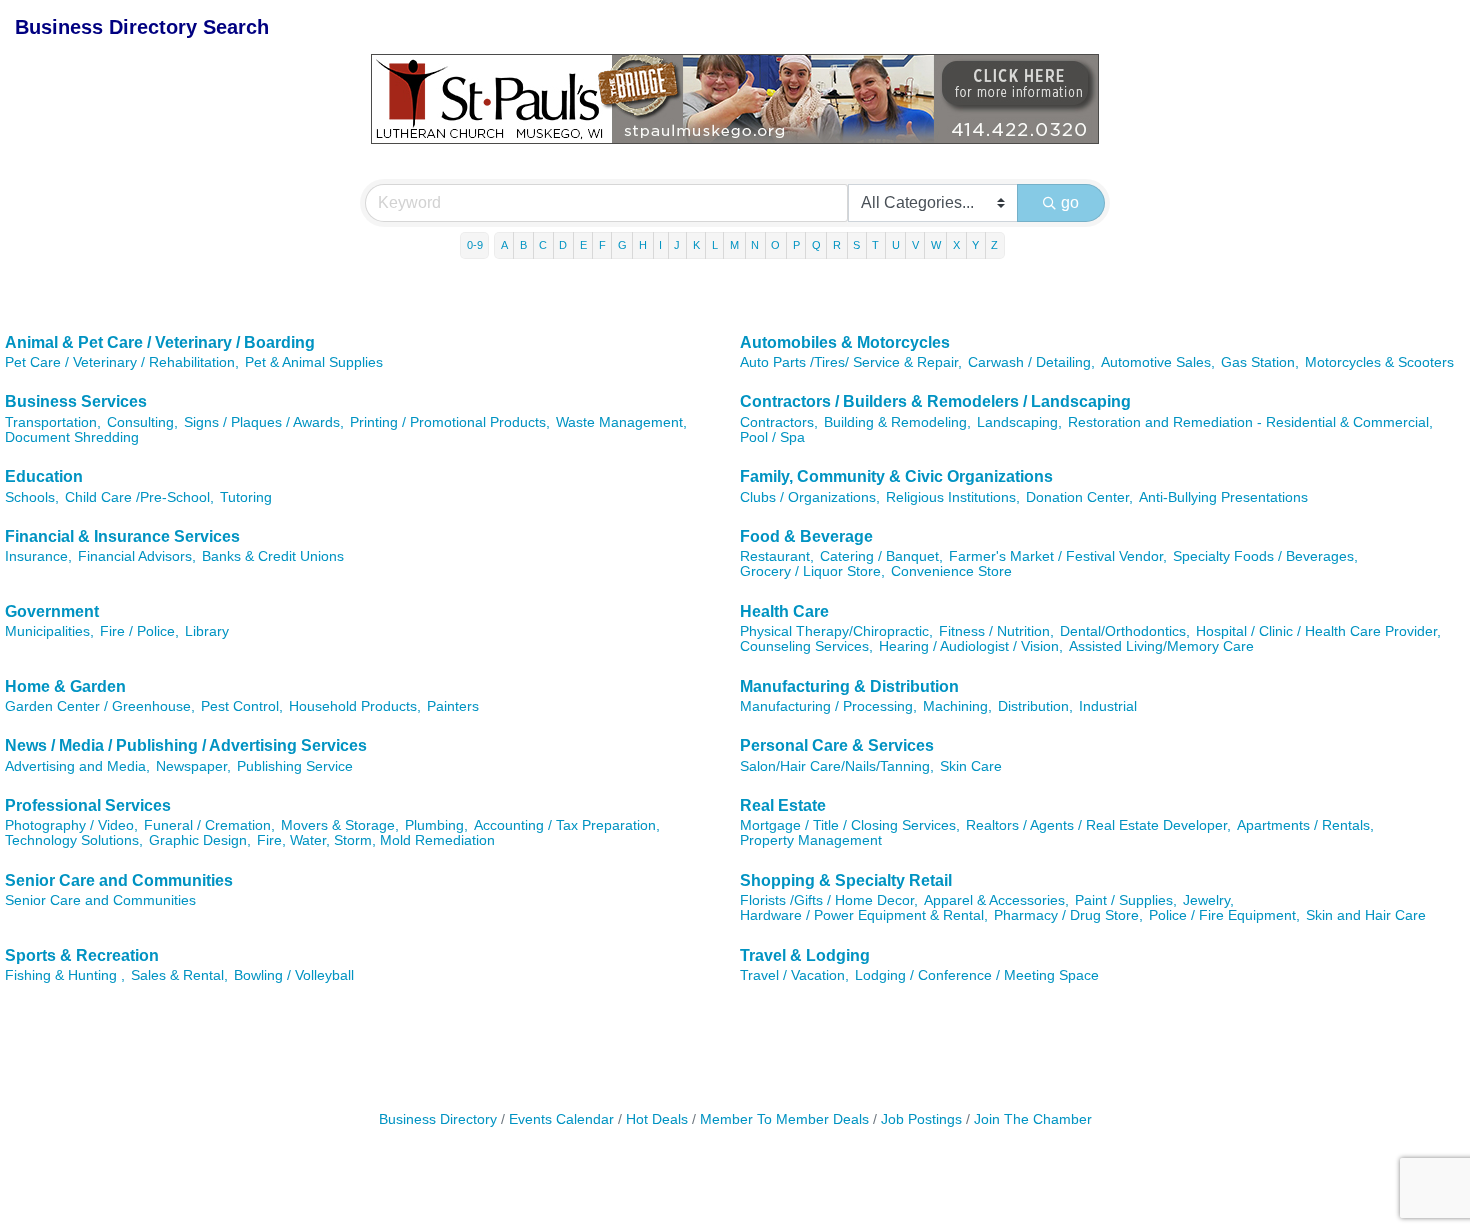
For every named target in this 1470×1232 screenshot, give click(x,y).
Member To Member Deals (784, 1119)
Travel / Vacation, (794, 975)
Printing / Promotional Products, (450, 422)
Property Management (811, 840)
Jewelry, (1208, 900)
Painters (453, 706)
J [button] (677, 245)
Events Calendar (561, 1119)
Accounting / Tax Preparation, (567, 825)
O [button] (775, 245)
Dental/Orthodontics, (1125, 631)
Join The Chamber (1033, 1119)
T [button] (875, 245)
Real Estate (783, 805)
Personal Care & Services (837, 745)
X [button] (956, 245)
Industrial (1108, 706)
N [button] (755, 245)
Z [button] (994, 245)
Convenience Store (951, 571)
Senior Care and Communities (119, 880)
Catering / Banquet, (881, 556)
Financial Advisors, (137, 556)
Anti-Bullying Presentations (1223, 497)
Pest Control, (242, 706)
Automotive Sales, (1158, 362)
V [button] (915, 245)
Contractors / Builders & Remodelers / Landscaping (935, 401)
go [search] (1070, 202)
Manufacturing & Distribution (849, 686)
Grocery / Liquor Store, (812, 571)
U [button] (896, 245)
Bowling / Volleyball (294, 975)
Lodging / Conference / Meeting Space (977, 975)
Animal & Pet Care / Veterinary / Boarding (160, 342)
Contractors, (779, 422)
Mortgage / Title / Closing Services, (850, 825)
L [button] (715, 245)
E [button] (583, 245)
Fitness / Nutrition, (996, 631)
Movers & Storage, (340, 825)
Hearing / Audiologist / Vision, (971, 646)
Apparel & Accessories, (996, 900)
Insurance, (38, 556)
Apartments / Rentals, (1305, 825)
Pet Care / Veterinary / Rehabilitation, (122, 362)
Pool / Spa (772, 437)
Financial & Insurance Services (122, 536)
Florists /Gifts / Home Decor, (829, 900)
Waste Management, (621, 422)
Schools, (32, 497)
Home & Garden (65, 686)
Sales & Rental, (179, 975)
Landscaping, (1019, 422)
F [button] (602, 245)
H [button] (643, 245)
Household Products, (355, 706)
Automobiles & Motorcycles (845, 342)
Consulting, (142, 422)
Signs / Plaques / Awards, (264, 422)
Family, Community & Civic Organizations (896, 476)
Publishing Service (295, 766)
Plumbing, (436, 825)
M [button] (734, 245)
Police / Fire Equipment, (1224, 915)
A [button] (504, 245)
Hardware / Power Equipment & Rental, (864, 915)
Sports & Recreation (82, 955)
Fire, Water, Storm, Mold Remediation (376, 840)
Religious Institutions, (953, 497)
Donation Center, (1079, 497)
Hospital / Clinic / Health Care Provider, (1318, 631)
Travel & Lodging (805, 955)
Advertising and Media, (77, 766)
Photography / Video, (71, 825)
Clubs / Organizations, (810, 497)
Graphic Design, (200, 840)
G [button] (622, 245)
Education (44, 476)
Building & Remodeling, (897, 422)
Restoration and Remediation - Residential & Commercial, (1250, 422)
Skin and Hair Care (1366, 915)
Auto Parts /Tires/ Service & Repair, (851, 362)
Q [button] (816, 245)
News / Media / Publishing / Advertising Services (186, 745)
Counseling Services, (806, 646)
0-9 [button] (475, 245)
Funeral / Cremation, (209, 825)
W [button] (936, 245)
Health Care (784, 611)
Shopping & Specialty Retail (846, 880)
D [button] (563, 245)
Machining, (957, 706)
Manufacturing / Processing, (828, 706)
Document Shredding (72, 437)
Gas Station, (1260, 362)
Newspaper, (193, 766)
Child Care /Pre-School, (139, 497)
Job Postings (921, 1119)
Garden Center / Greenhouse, (100, 706)
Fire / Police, (139, 631)
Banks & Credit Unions (273, 556)
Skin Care (971, 766)
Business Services (76, 401)
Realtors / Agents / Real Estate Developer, (1098, 825)
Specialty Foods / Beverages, (1265, 556)
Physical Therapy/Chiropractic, (836, 631)
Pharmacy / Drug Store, (1068, 915)
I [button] (660, 245)
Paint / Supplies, (1126, 900)
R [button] (837, 245)
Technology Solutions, (74, 840)
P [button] (796, 245)
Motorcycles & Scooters (1379, 362)
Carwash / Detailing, (1031, 362)
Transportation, (53, 422)
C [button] (543, 245)
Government (52, 611)
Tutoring (246, 497)
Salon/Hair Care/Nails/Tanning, (837, 766)
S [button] (856, 245)
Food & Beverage (806, 536)
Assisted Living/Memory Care (1161, 646)
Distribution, (1035, 706)
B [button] (523, 245)
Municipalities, (49, 631)
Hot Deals (657, 1119)
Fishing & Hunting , (65, 975)
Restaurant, (777, 556)
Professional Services (88, 805)
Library (207, 631)
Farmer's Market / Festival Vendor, (1058, 556)
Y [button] (975, 245)
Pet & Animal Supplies (314, 362)
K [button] (696, 245)
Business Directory (438, 1119)
